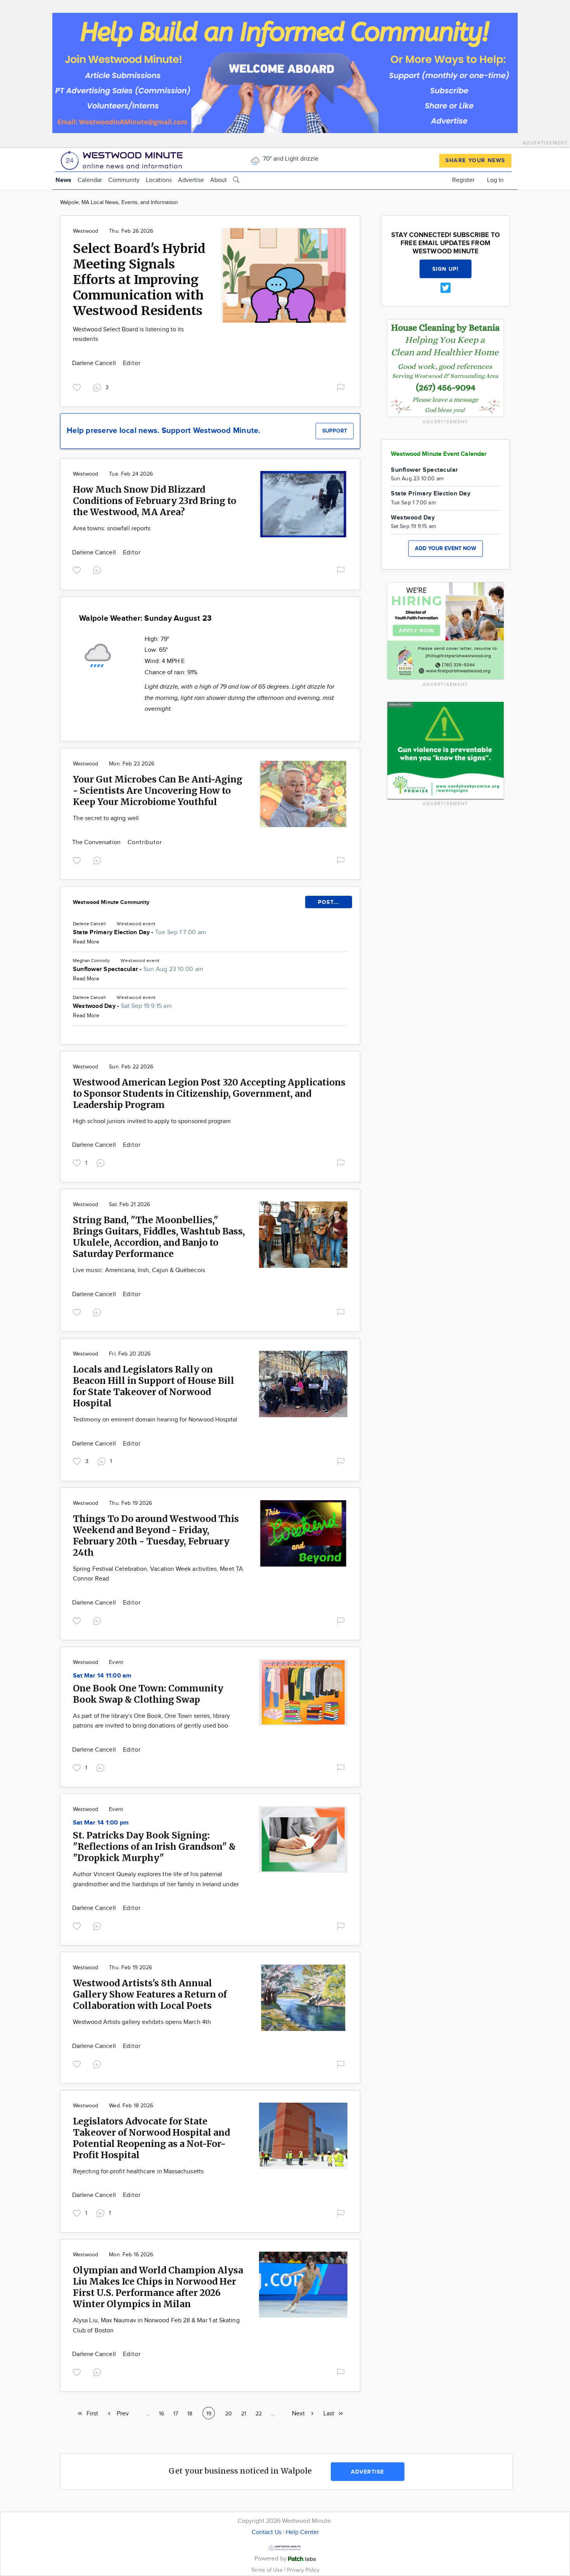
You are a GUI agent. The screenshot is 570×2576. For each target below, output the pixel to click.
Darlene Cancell (95, 363)
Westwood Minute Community (111, 902)
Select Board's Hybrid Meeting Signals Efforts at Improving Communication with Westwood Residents (139, 280)
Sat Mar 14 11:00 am (102, 1676)
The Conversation (97, 842)
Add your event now (446, 548)
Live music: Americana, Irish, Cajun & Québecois (139, 1270)
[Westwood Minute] (123, 159)
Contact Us (267, 2532)
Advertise (191, 180)
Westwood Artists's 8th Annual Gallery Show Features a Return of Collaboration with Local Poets (150, 1994)
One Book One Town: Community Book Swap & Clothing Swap (148, 1694)
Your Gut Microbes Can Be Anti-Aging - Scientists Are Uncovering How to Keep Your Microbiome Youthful (158, 790)
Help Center (302, 2532)
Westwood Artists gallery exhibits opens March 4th (142, 2022)
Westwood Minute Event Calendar (439, 454)
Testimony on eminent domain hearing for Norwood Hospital (155, 1420)
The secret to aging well (106, 818)
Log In (495, 180)
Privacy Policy (303, 2570)
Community (124, 180)
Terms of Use (268, 2570)
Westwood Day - (122, 1006)
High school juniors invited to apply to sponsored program (152, 1121)
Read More (86, 942)
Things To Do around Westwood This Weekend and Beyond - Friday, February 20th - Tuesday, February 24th (156, 1536)
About (218, 180)
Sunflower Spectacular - (138, 969)
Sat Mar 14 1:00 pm (101, 1823)
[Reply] (98, 570)
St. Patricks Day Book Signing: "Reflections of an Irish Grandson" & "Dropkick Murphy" (154, 1846)
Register (463, 180)
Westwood (85, 231)
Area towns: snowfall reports (112, 529)
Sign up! (446, 269)
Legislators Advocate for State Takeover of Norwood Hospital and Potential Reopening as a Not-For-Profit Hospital (151, 2138)
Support (335, 431)
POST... (329, 902)
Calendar (90, 180)
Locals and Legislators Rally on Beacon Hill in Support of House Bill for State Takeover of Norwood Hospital (154, 1386)
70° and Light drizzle (290, 159)
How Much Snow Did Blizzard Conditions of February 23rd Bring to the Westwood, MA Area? (155, 501)
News (63, 180)
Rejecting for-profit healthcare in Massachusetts (138, 2172)
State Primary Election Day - (139, 932)
